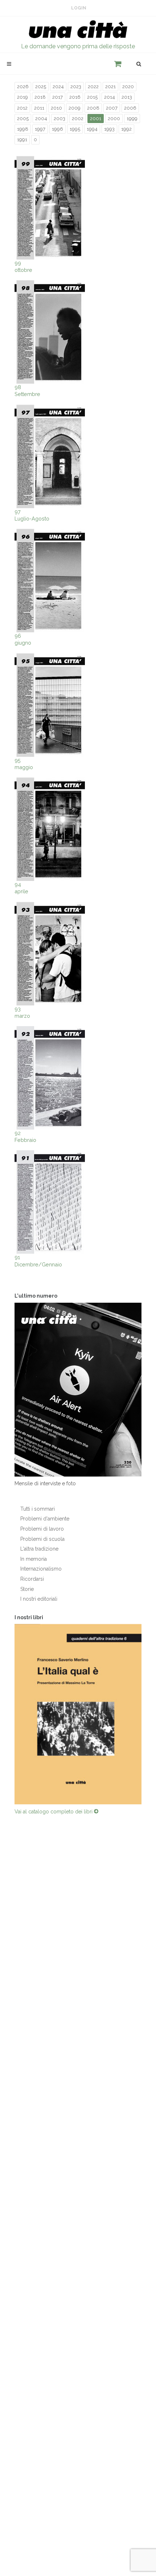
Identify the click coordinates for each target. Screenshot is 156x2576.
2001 (96, 119)
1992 (126, 129)
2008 (93, 108)
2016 (75, 97)
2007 (112, 108)
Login (79, 8)
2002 (78, 119)
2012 (22, 108)
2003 (59, 119)
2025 (41, 87)
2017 (58, 97)
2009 (75, 108)
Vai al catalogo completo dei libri (54, 1812)
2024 (58, 87)
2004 (41, 119)
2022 (93, 87)
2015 (92, 97)
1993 (109, 129)
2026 (23, 87)
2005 (23, 119)
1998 (23, 129)
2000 (114, 119)
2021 (110, 87)
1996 (58, 129)
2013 (127, 97)
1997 (40, 129)
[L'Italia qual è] (78, 1714)
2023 (76, 87)
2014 (110, 97)
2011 (39, 108)
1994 (92, 129)
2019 (22, 97)
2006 (130, 108)
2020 (128, 87)
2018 (40, 97)
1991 (22, 140)
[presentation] (8, 1714)
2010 (56, 108)
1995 (75, 129)
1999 (132, 119)
